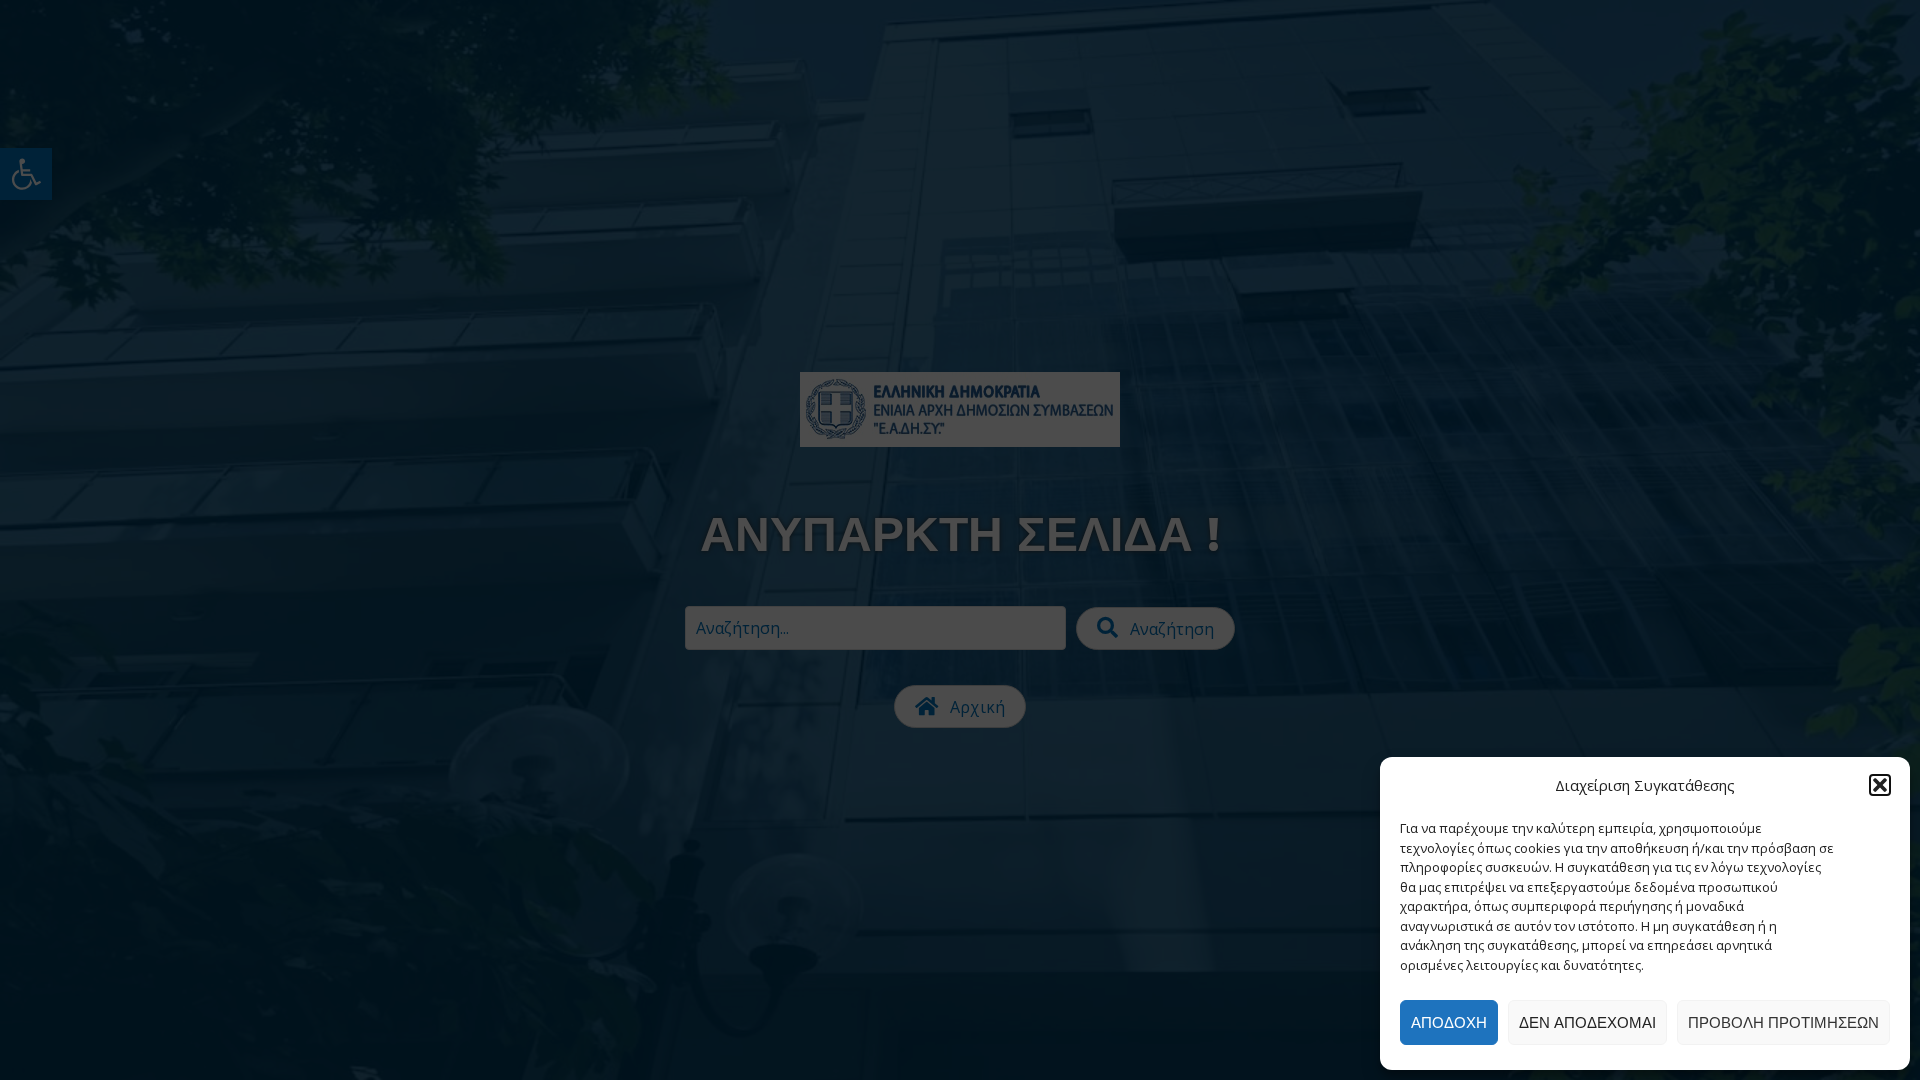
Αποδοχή (1449, 1022)
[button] (1880, 785)
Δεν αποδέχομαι (1587, 1022)
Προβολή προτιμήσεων (1783, 1022)
